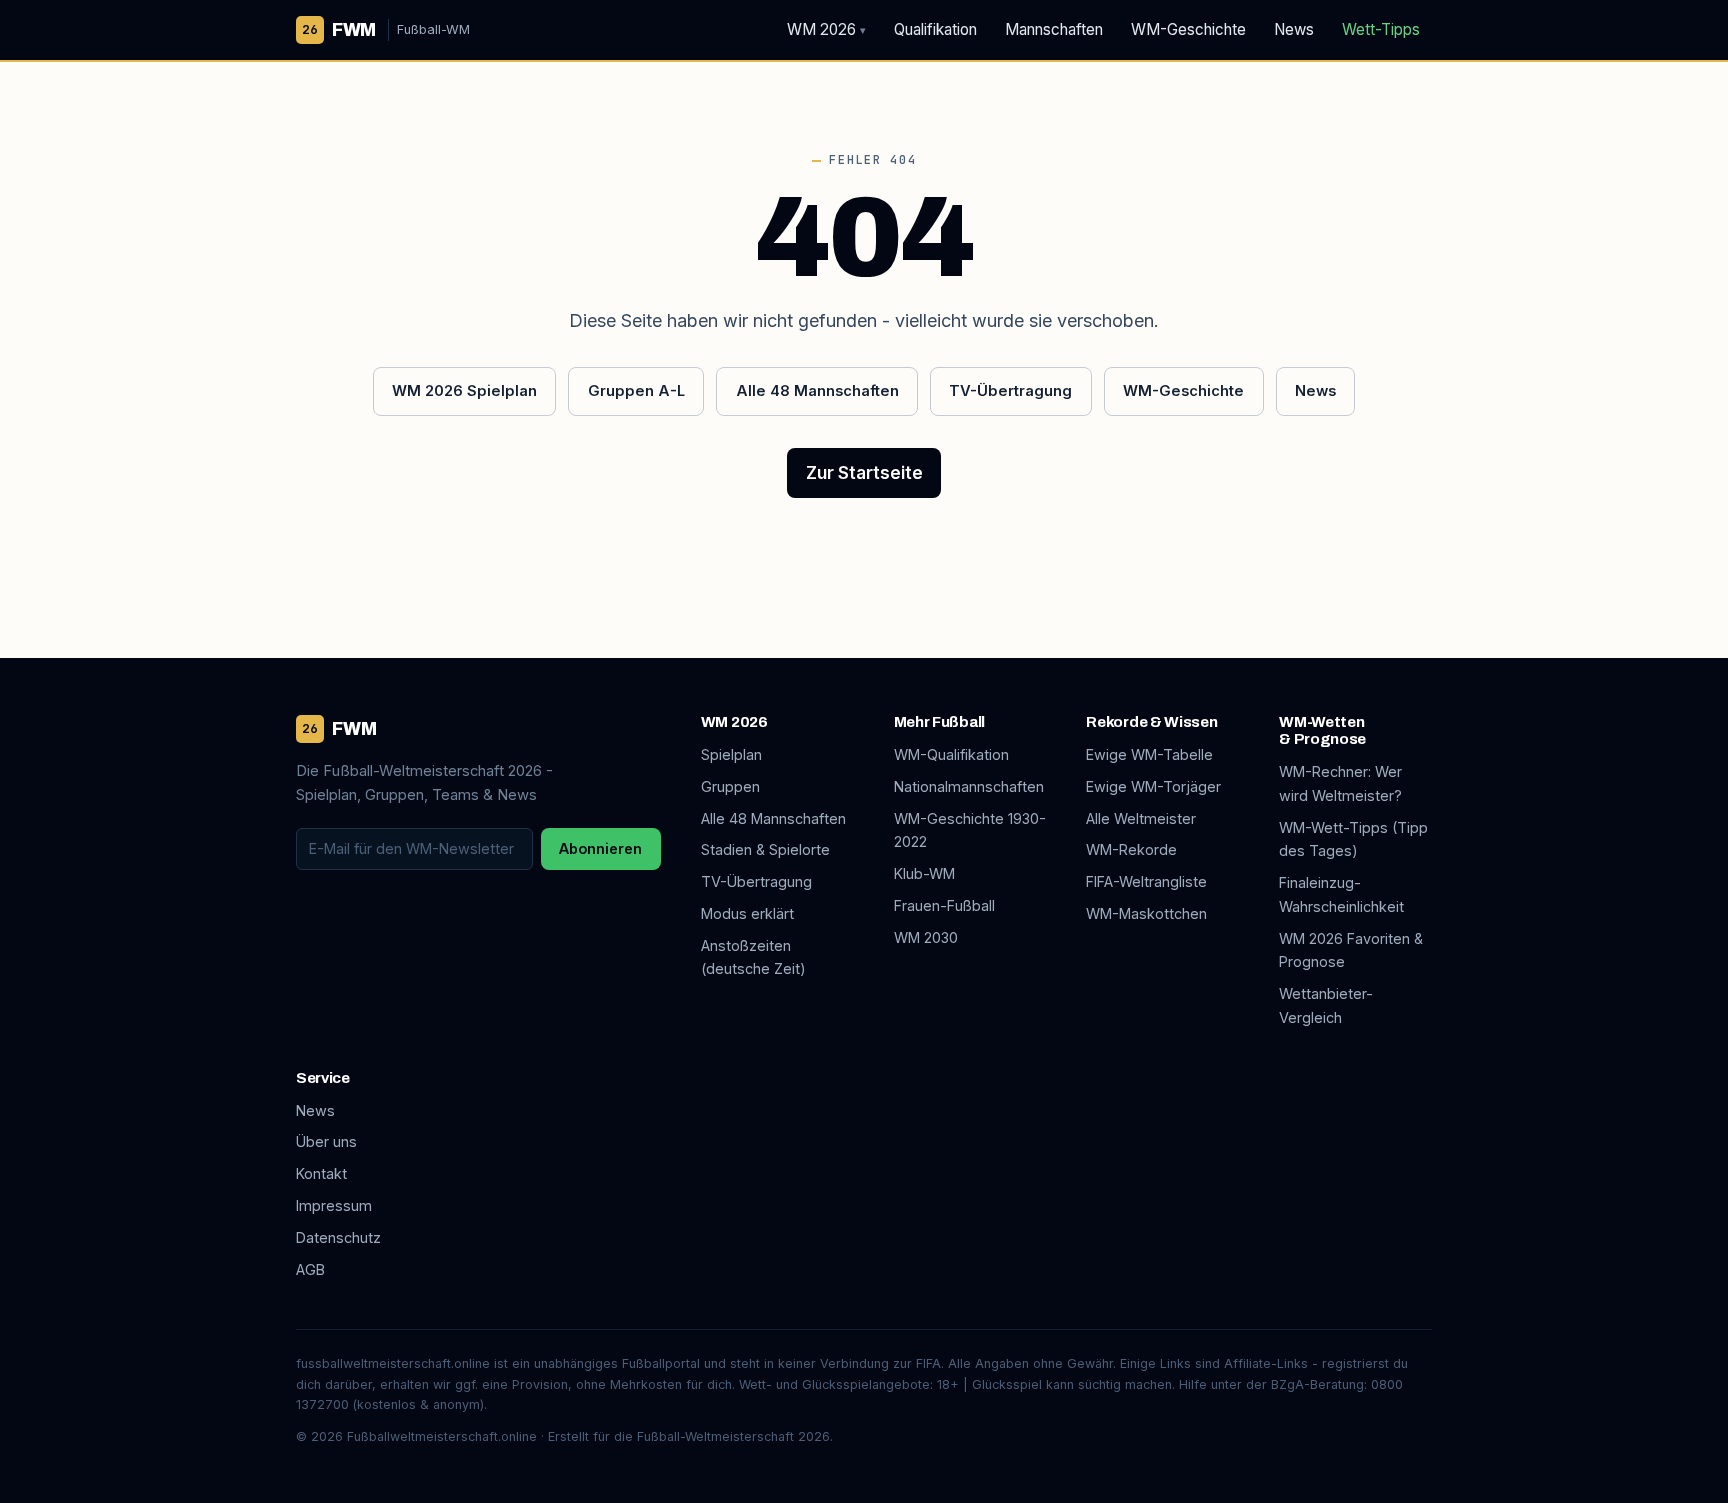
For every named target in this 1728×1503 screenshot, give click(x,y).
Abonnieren (600, 848)
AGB (310, 1269)
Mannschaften (1054, 29)
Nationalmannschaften (969, 786)
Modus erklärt (747, 913)
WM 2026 (826, 29)
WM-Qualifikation (951, 754)
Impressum (334, 1205)
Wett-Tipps (1381, 29)
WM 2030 (926, 937)
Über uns (326, 1141)
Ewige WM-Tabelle (1149, 754)
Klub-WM (924, 873)
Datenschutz (338, 1237)
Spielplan (731, 754)
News (1294, 29)
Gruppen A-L (636, 391)
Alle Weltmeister (1141, 818)
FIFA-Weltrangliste (1146, 881)
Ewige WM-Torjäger (1153, 786)
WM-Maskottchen (1146, 913)
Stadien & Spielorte (765, 849)
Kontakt (321, 1173)
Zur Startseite (864, 473)
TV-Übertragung (1010, 391)
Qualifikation (935, 29)
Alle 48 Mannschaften (817, 391)
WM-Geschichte (1188, 29)
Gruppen (730, 786)
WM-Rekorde (1131, 849)
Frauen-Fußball (944, 905)
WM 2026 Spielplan (464, 391)
